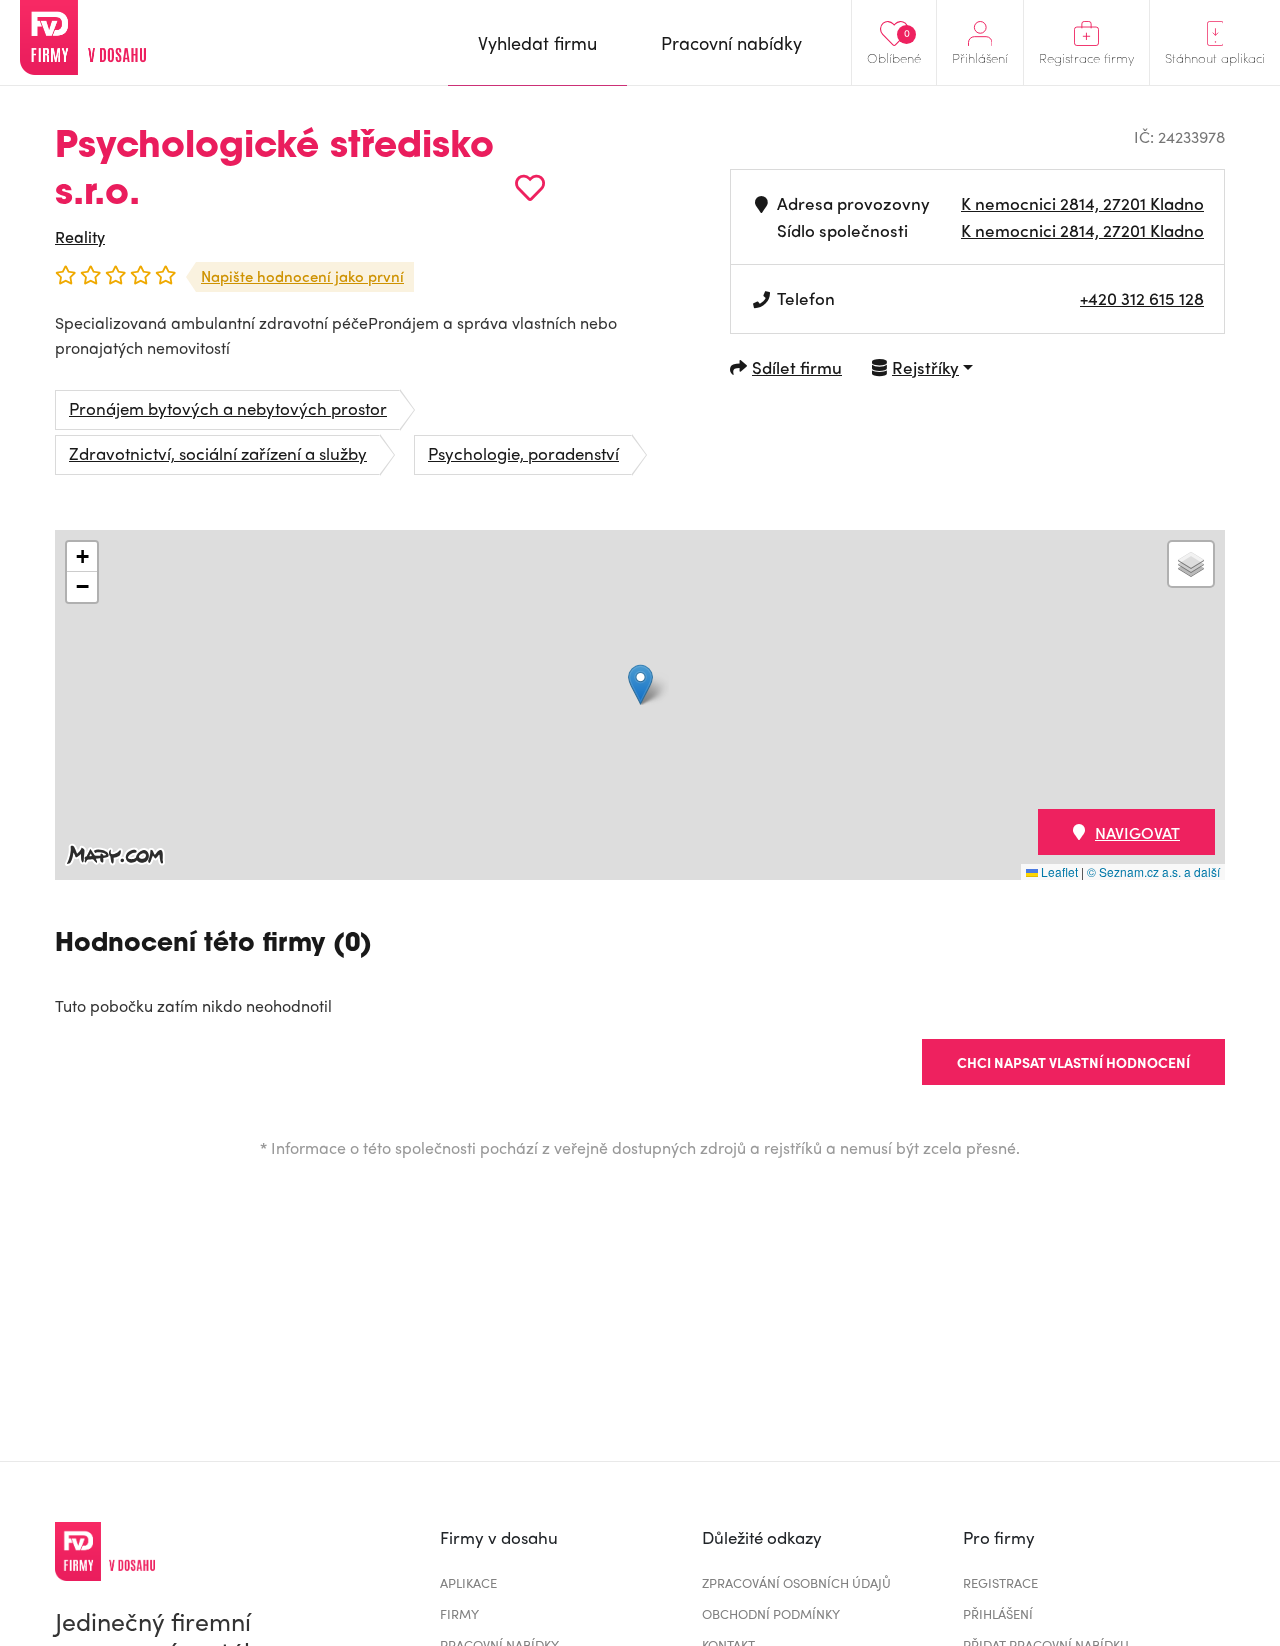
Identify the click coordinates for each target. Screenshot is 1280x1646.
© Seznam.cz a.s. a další (1153, 871)
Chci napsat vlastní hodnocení (1073, 1062)
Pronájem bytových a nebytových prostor (228, 408)
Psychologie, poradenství (523, 453)
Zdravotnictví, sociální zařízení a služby (218, 453)
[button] (640, 684)
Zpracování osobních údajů (796, 1582)
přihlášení (998, 1613)
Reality (80, 236)
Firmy (459, 1613)
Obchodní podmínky (771, 1613)
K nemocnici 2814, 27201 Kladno (1082, 203)
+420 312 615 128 (1142, 298)
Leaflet (1058, 871)
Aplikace (468, 1582)
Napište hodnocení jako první (302, 276)
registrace (1000, 1582)
